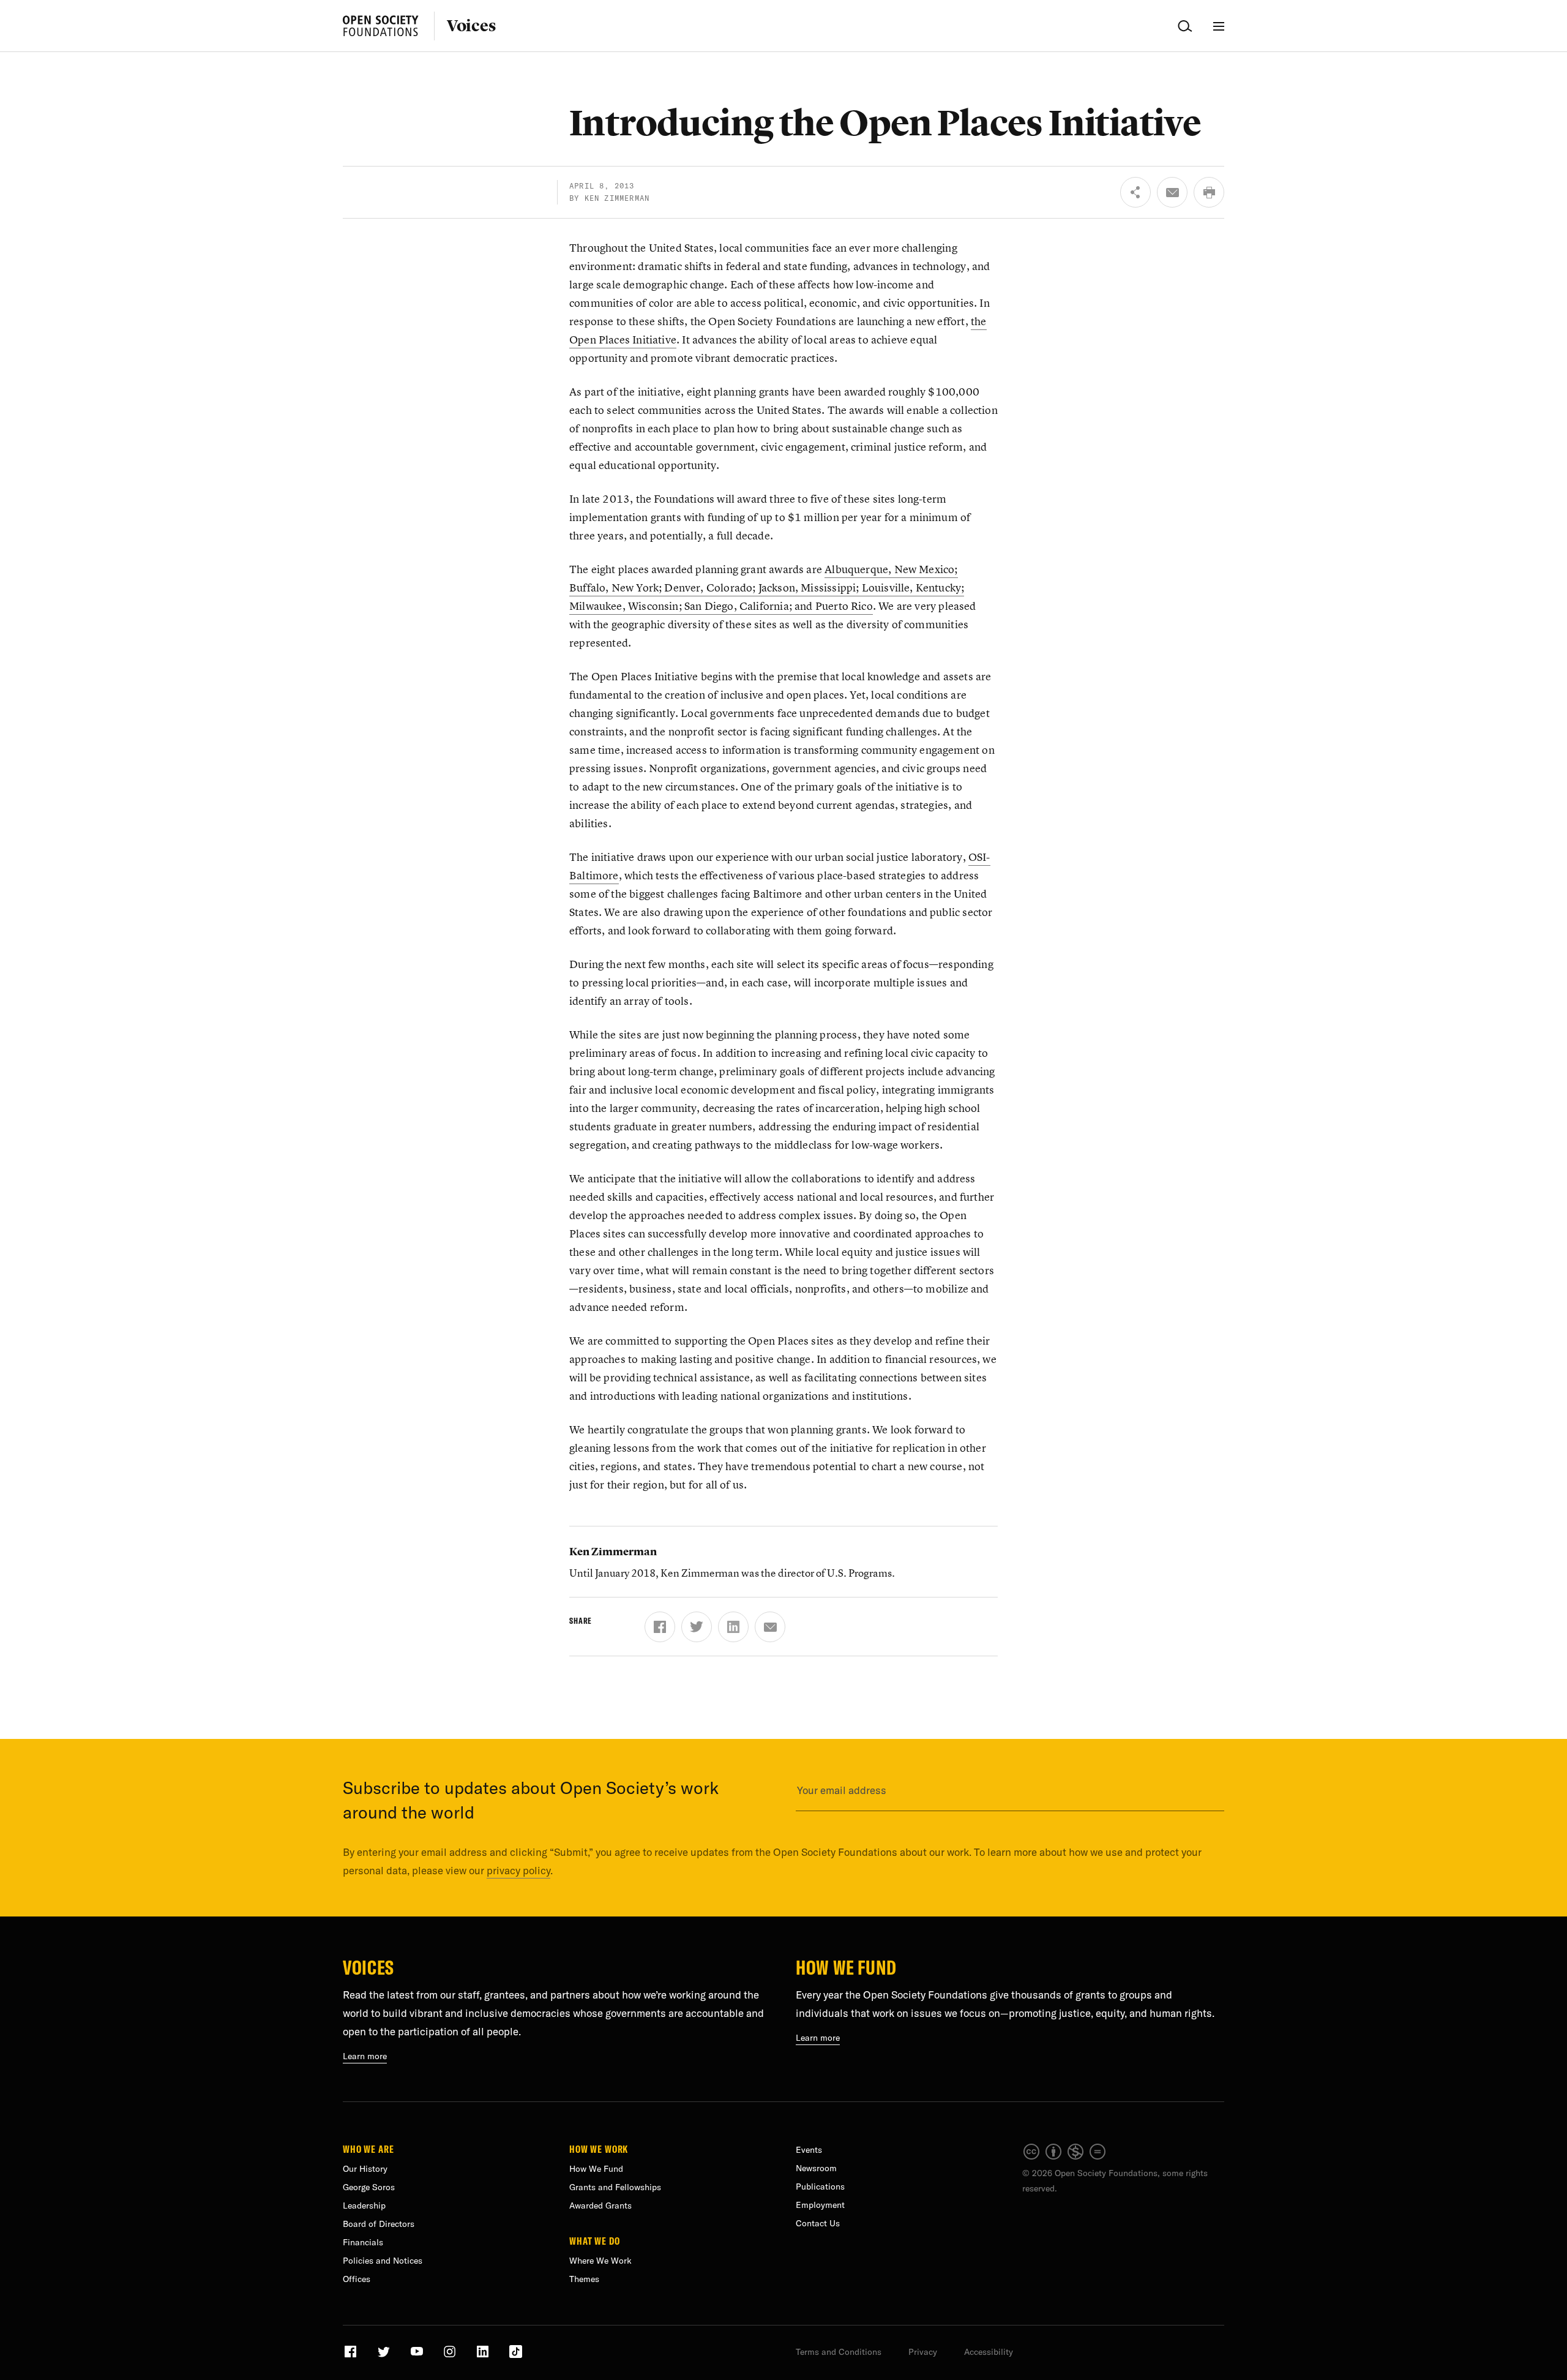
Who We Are (368, 2149)
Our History (365, 2169)
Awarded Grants (600, 2205)
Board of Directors (379, 2224)
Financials (363, 2242)
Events (809, 2150)
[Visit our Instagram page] (451, 2356)
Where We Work (600, 2261)
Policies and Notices (383, 2261)
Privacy (923, 2352)
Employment (820, 2205)
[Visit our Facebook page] (352, 2356)
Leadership (364, 2205)
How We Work (599, 2149)
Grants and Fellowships (615, 2187)
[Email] (1172, 192)
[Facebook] (660, 1627)
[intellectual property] (1065, 2158)
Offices (357, 2279)
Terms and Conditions (839, 2352)
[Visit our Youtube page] (418, 2356)
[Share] (1135, 192)
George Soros (369, 2187)
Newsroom (816, 2168)
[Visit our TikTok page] (516, 2356)
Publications (820, 2187)
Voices (471, 26)
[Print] (1209, 192)
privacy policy (518, 1870)
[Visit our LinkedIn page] (484, 2356)
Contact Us (818, 2223)
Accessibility (989, 2352)
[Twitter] (697, 1627)
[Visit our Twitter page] (385, 2356)
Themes (584, 2279)
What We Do (595, 2240)
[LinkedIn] (733, 1627)
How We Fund (846, 1967)
